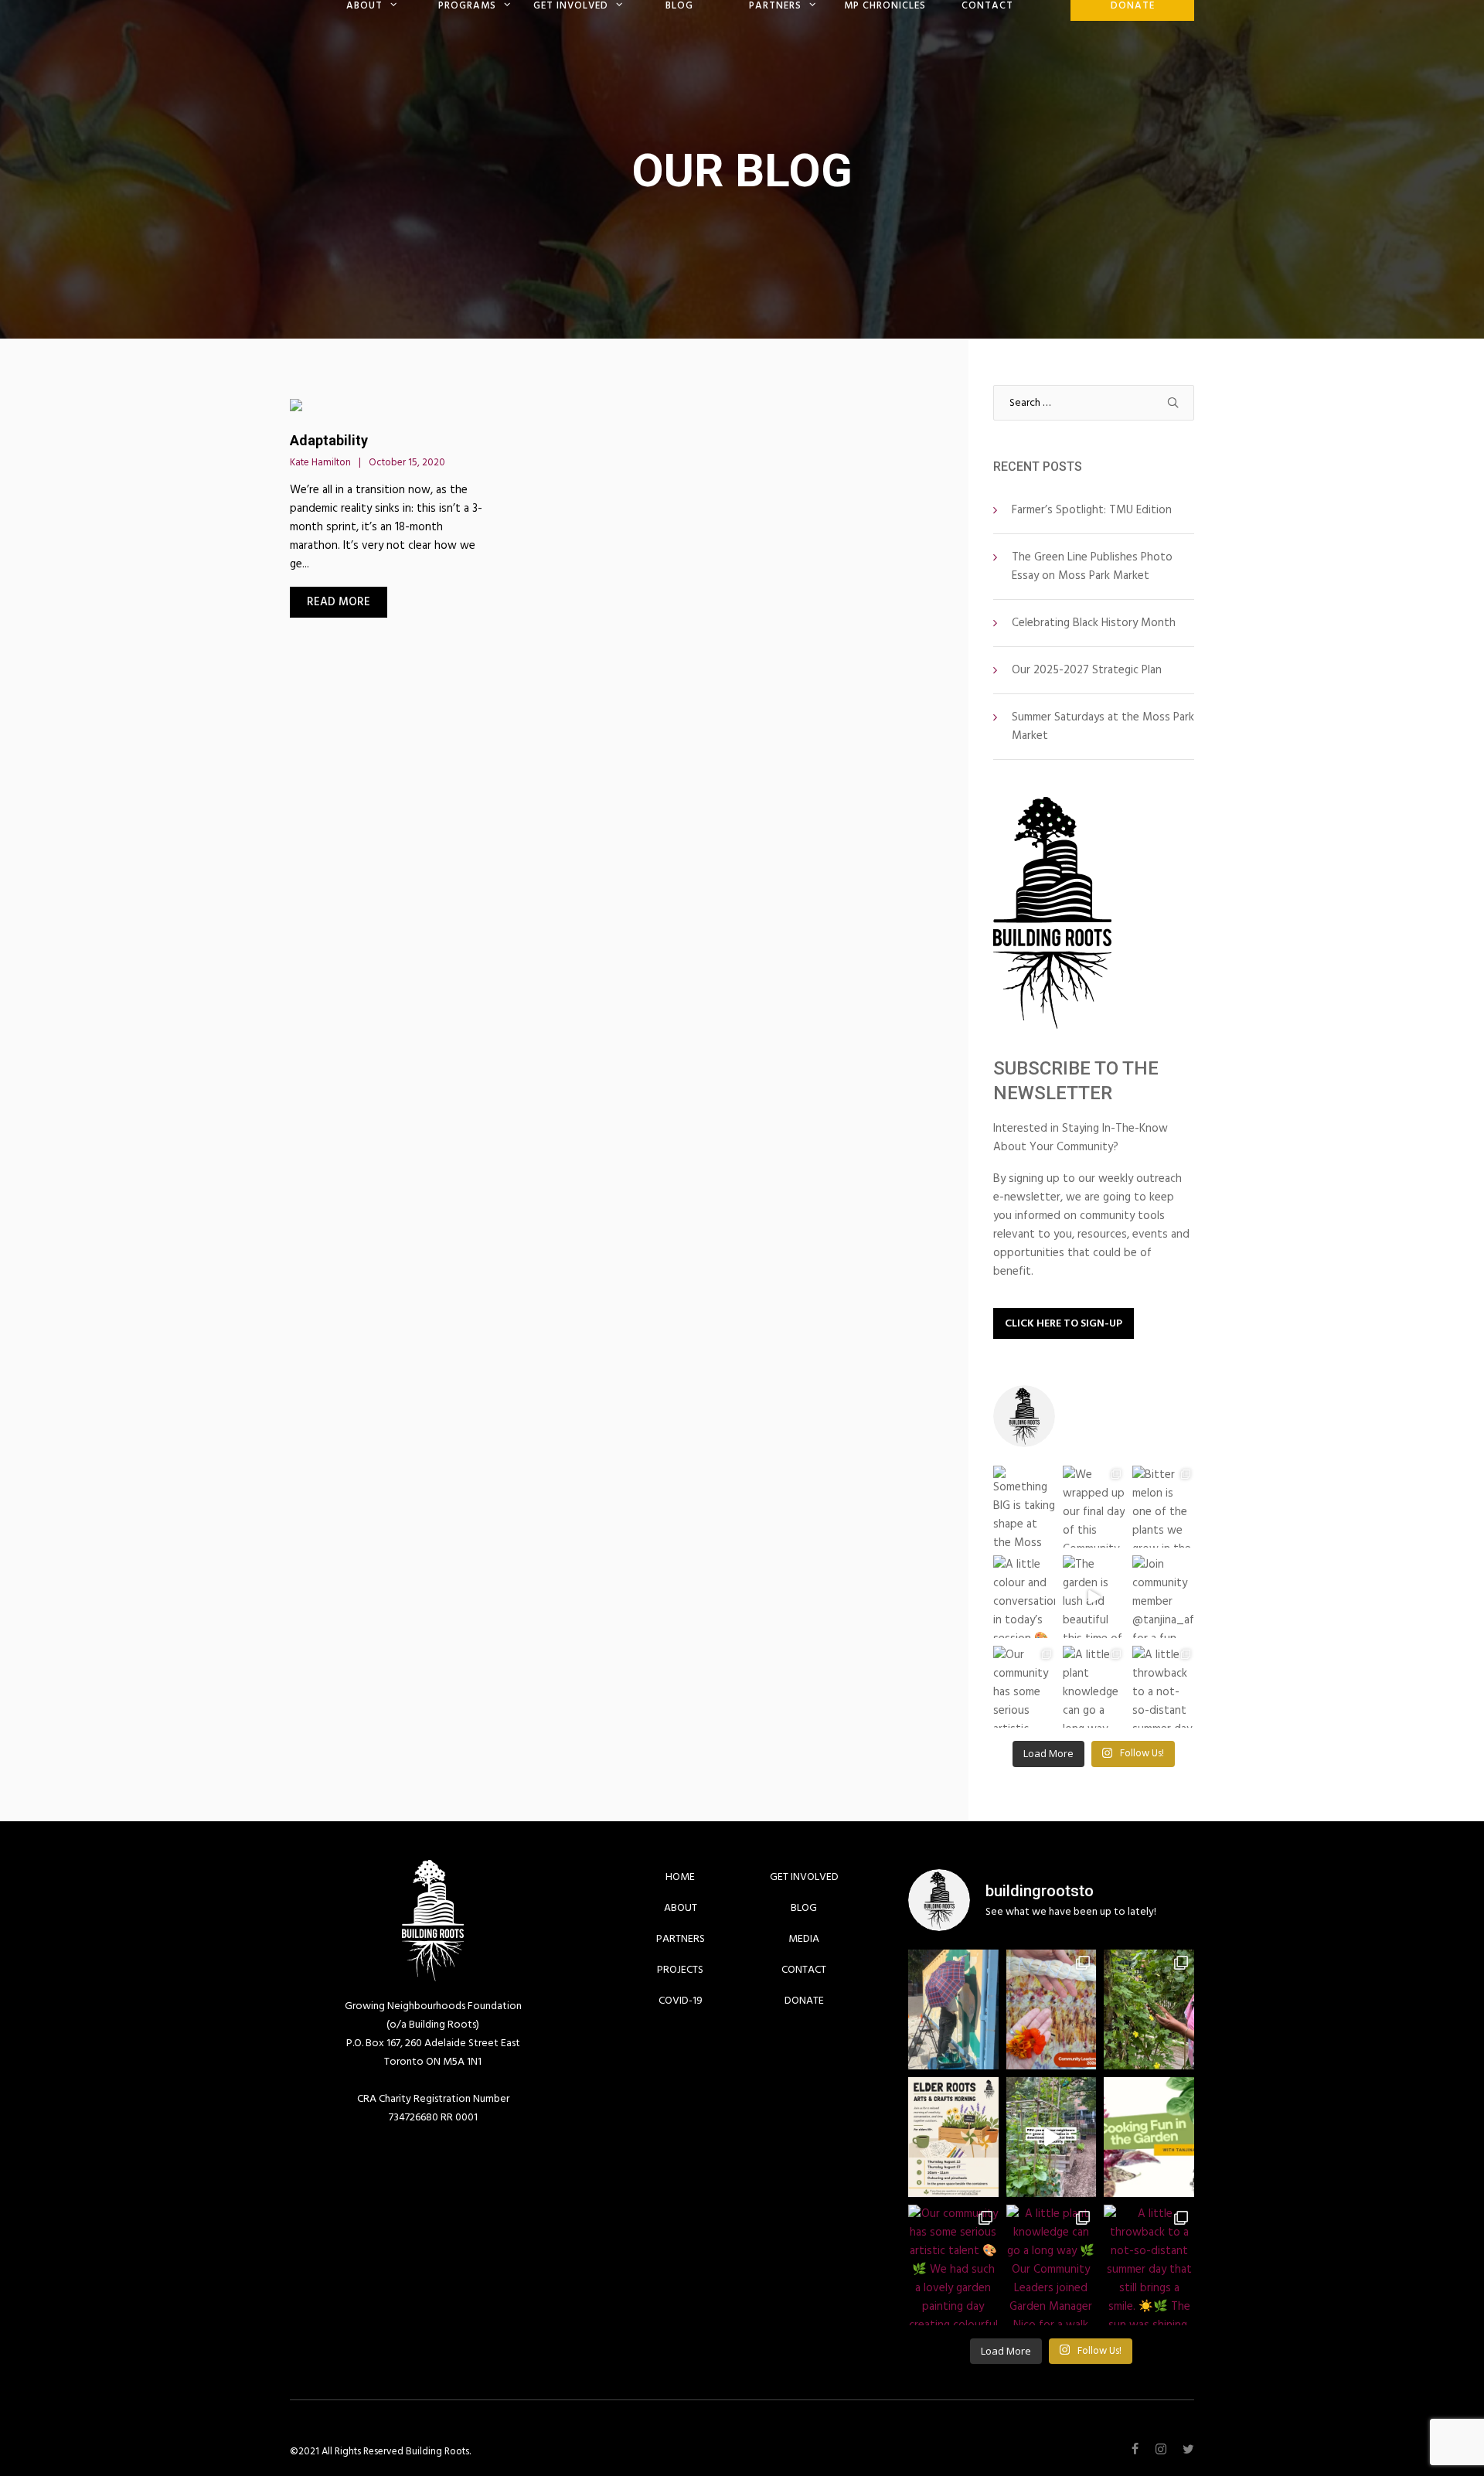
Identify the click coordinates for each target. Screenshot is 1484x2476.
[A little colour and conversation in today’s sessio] (1024, 1596)
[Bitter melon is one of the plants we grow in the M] (1163, 1507)
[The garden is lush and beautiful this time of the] (1094, 1596)
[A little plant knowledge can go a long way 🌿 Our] (1094, 1687)
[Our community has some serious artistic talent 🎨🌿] (1024, 1687)
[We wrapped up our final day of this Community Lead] (1094, 1507)
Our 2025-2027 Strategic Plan (1087, 670)
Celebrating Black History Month (1094, 623)
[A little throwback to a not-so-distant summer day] (1163, 1687)
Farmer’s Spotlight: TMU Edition (1092, 510)
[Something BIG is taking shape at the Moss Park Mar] (1024, 1507)
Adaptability (329, 440)
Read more (339, 602)
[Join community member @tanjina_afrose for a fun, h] (1163, 1596)
